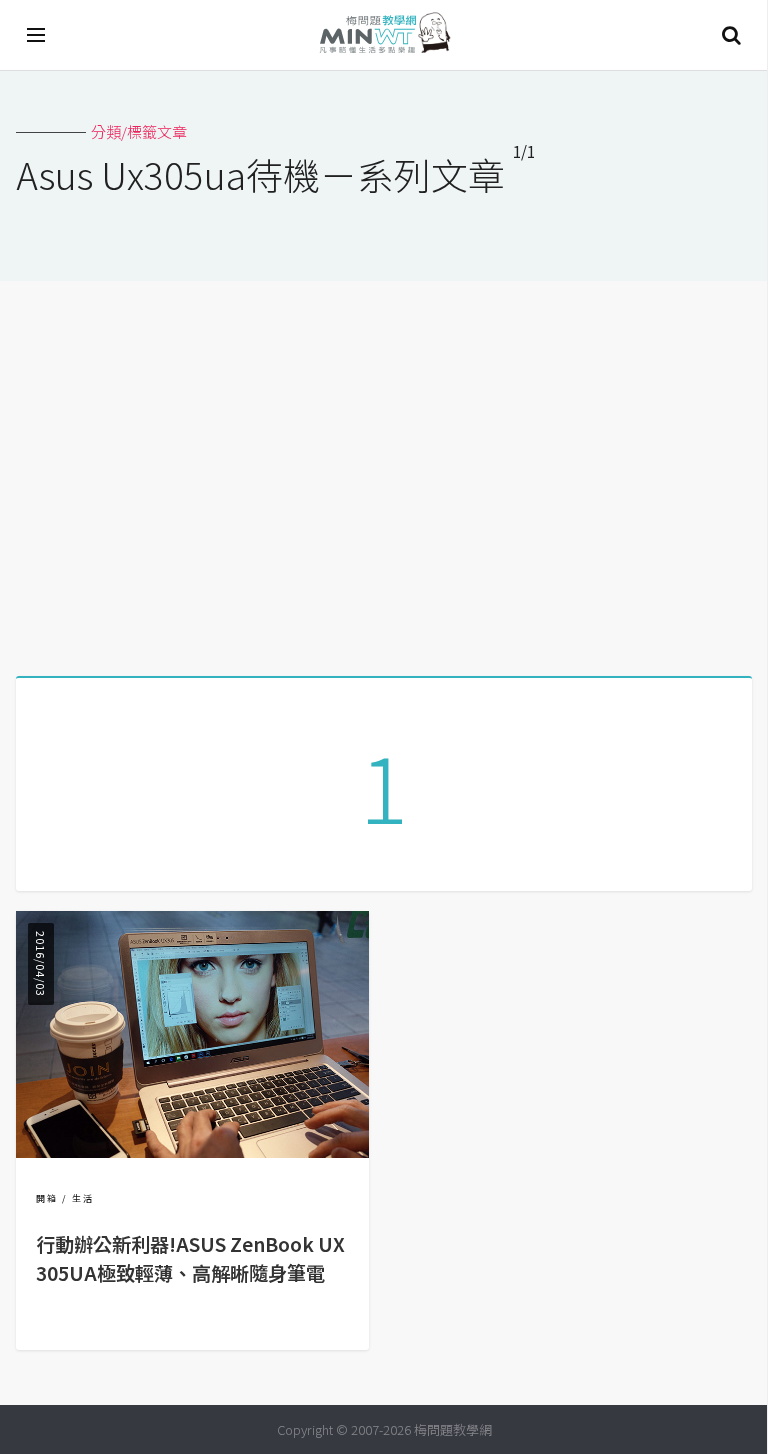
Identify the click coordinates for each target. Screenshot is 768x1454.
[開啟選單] (37, 35)
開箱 (47, 1198)
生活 (83, 1198)
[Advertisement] (384, 471)
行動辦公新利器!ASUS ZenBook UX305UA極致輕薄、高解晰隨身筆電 (190, 1258)
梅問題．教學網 (384, 35)
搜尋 (731, 35)
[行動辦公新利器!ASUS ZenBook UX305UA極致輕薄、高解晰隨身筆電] (192, 1151)
